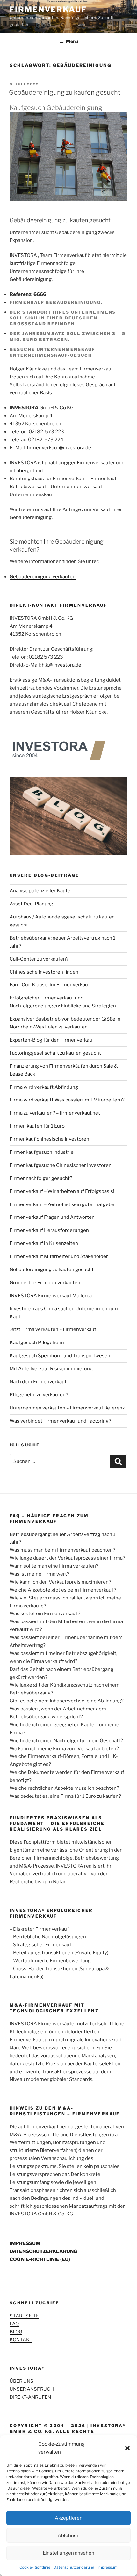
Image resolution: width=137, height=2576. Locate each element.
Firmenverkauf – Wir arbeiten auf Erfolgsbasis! (62, 1191)
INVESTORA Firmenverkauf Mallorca (51, 1296)
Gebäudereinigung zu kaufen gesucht (65, 92)
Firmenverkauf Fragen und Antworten (52, 1217)
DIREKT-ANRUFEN (30, 2397)
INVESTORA (23, 255)
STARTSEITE (24, 2316)
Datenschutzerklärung (74, 2567)
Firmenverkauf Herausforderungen (49, 1230)
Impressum (108, 2567)
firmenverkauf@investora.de (59, 448)
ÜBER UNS (22, 2381)
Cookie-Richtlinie (35, 2567)
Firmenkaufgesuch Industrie (42, 1152)
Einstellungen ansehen (68, 2553)
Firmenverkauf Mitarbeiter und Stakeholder (59, 1256)
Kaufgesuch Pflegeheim (37, 1343)
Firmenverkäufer (96, 463)
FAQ (14, 2324)
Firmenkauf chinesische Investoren (49, 1139)
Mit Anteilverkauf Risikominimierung (51, 1369)
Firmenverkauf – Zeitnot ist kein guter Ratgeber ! (64, 1204)
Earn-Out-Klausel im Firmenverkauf (50, 985)
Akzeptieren (69, 2518)
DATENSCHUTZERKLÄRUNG (43, 2251)
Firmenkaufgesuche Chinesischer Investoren (61, 1165)
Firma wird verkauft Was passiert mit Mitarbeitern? (67, 1100)
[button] (127, 2448)
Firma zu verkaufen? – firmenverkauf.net (55, 1113)
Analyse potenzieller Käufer (41, 891)
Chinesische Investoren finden (44, 972)
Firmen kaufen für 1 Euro (37, 1126)
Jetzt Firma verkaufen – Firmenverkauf (53, 1329)
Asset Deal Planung (31, 904)
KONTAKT (21, 2340)
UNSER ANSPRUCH (32, 2389)
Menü (72, 41)
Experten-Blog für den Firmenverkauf (52, 1040)
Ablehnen (69, 2536)
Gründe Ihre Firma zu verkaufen (45, 1283)
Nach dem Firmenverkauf (38, 1382)
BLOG (16, 2332)
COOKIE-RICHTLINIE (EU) (40, 2259)
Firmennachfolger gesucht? (41, 1178)
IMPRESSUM (25, 2243)
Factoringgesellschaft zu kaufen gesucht (55, 1053)
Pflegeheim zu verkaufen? (39, 1395)
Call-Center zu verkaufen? (39, 959)
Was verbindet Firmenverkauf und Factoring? (60, 1421)
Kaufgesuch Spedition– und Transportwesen (60, 1356)
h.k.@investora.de (61, 665)
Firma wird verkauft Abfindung (44, 1087)
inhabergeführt (27, 471)
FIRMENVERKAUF (48, 9)
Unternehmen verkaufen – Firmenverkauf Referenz (67, 1408)
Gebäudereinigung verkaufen (43, 577)
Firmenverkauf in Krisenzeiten (44, 1243)
